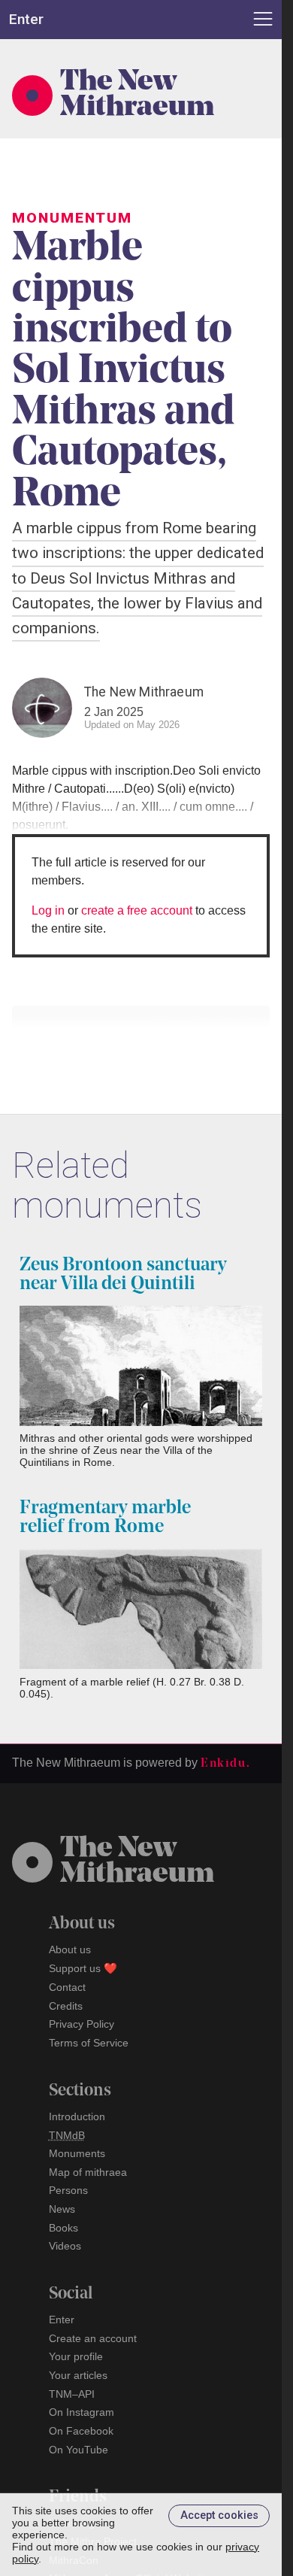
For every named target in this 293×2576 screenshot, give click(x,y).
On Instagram (82, 2412)
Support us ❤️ (83, 1968)
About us (70, 1949)
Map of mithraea (88, 2172)
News (62, 2209)
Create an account (93, 2338)
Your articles (78, 2375)
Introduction (77, 2116)
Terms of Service (89, 2043)
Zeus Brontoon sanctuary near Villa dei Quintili (123, 1275)
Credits (66, 2006)
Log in (48, 910)
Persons (68, 2190)
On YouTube (79, 2450)
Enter (62, 2320)
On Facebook (81, 2431)
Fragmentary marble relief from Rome (105, 1518)
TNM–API (72, 2394)
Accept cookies (219, 2515)
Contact (67, 1987)
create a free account (137, 910)
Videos (65, 2246)
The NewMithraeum (137, 1862)
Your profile (76, 2356)
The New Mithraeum (137, 96)
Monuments (77, 2153)
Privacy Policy (82, 2024)
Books (63, 2228)
